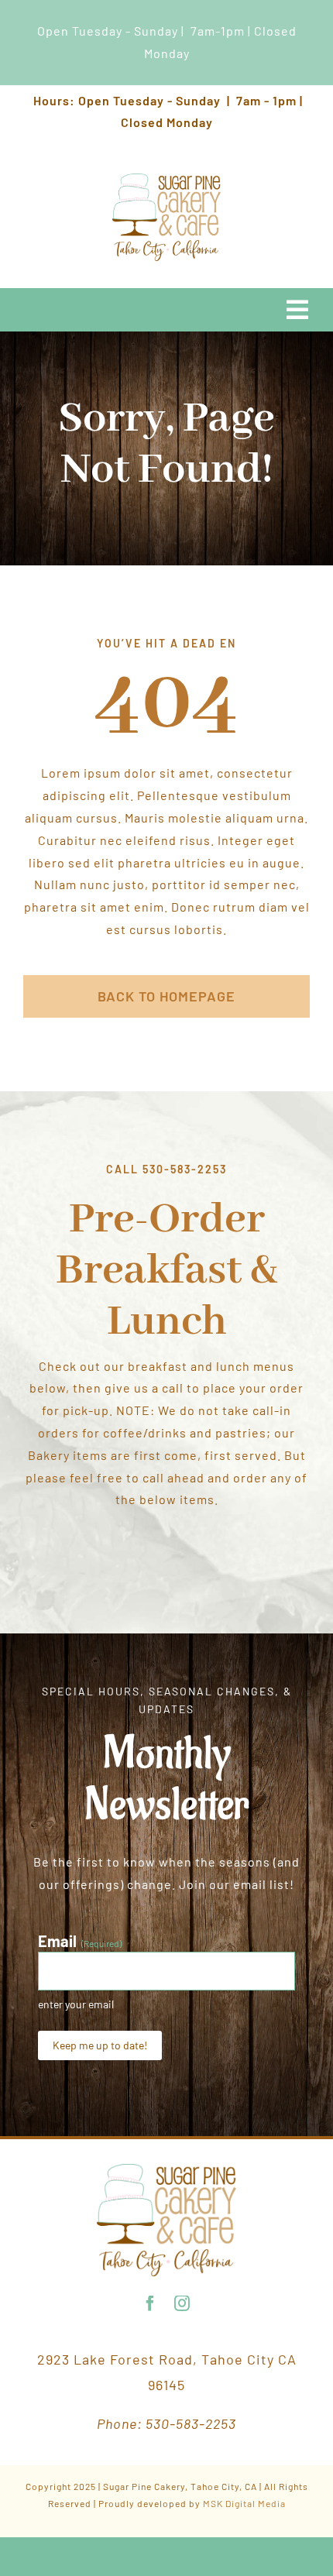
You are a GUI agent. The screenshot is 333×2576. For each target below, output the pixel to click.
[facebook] (151, 2303)
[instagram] (182, 2303)
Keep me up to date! (100, 2045)
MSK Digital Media (244, 2503)
